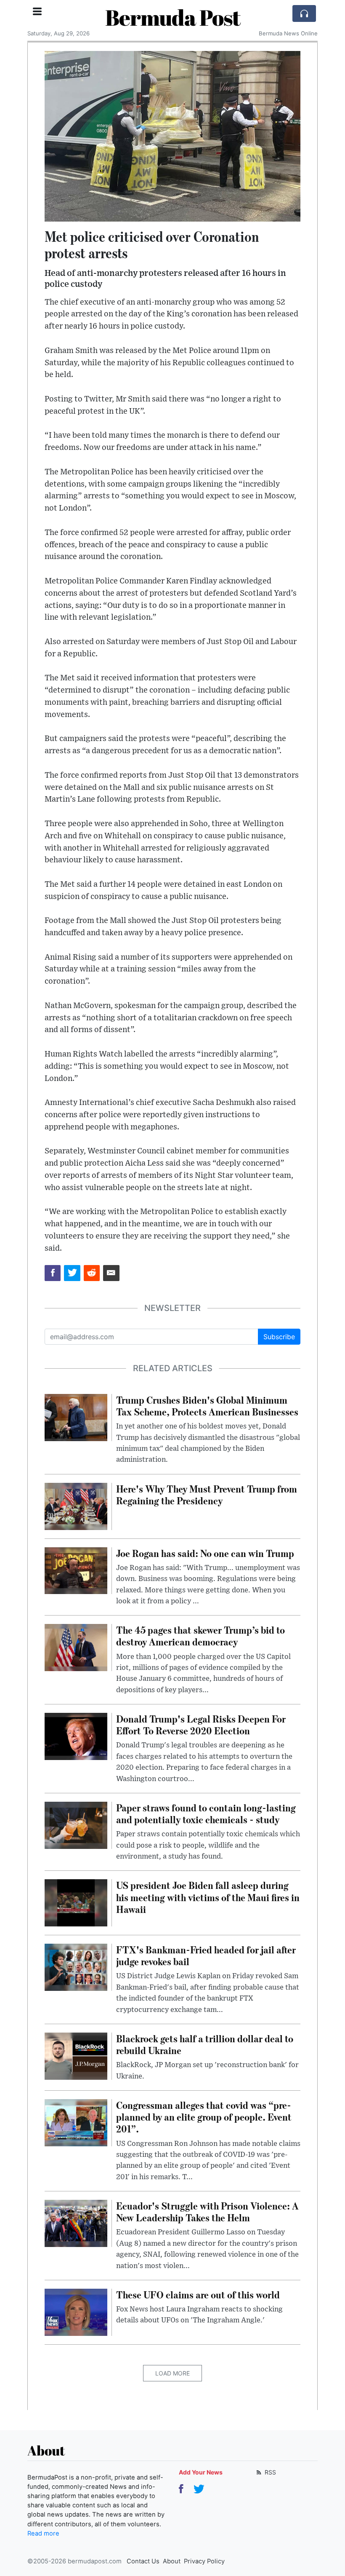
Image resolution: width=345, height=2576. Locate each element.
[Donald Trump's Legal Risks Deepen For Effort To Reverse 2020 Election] (76, 1736)
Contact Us (143, 2561)
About (172, 2561)
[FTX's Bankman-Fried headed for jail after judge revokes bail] (76, 1966)
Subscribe (279, 1337)
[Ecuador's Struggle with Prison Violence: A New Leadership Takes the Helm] (76, 2223)
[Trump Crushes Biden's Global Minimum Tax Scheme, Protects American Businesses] (76, 1417)
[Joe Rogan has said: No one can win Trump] (76, 1570)
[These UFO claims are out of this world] (76, 2311)
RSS (269, 2472)
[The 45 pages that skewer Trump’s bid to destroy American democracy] (76, 1647)
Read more (43, 2533)
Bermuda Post (173, 17)
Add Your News (201, 2472)
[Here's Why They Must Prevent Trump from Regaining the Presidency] (76, 1506)
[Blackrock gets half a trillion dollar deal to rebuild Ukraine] (76, 2055)
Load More (172, 2373)
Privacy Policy (204, 2561)
